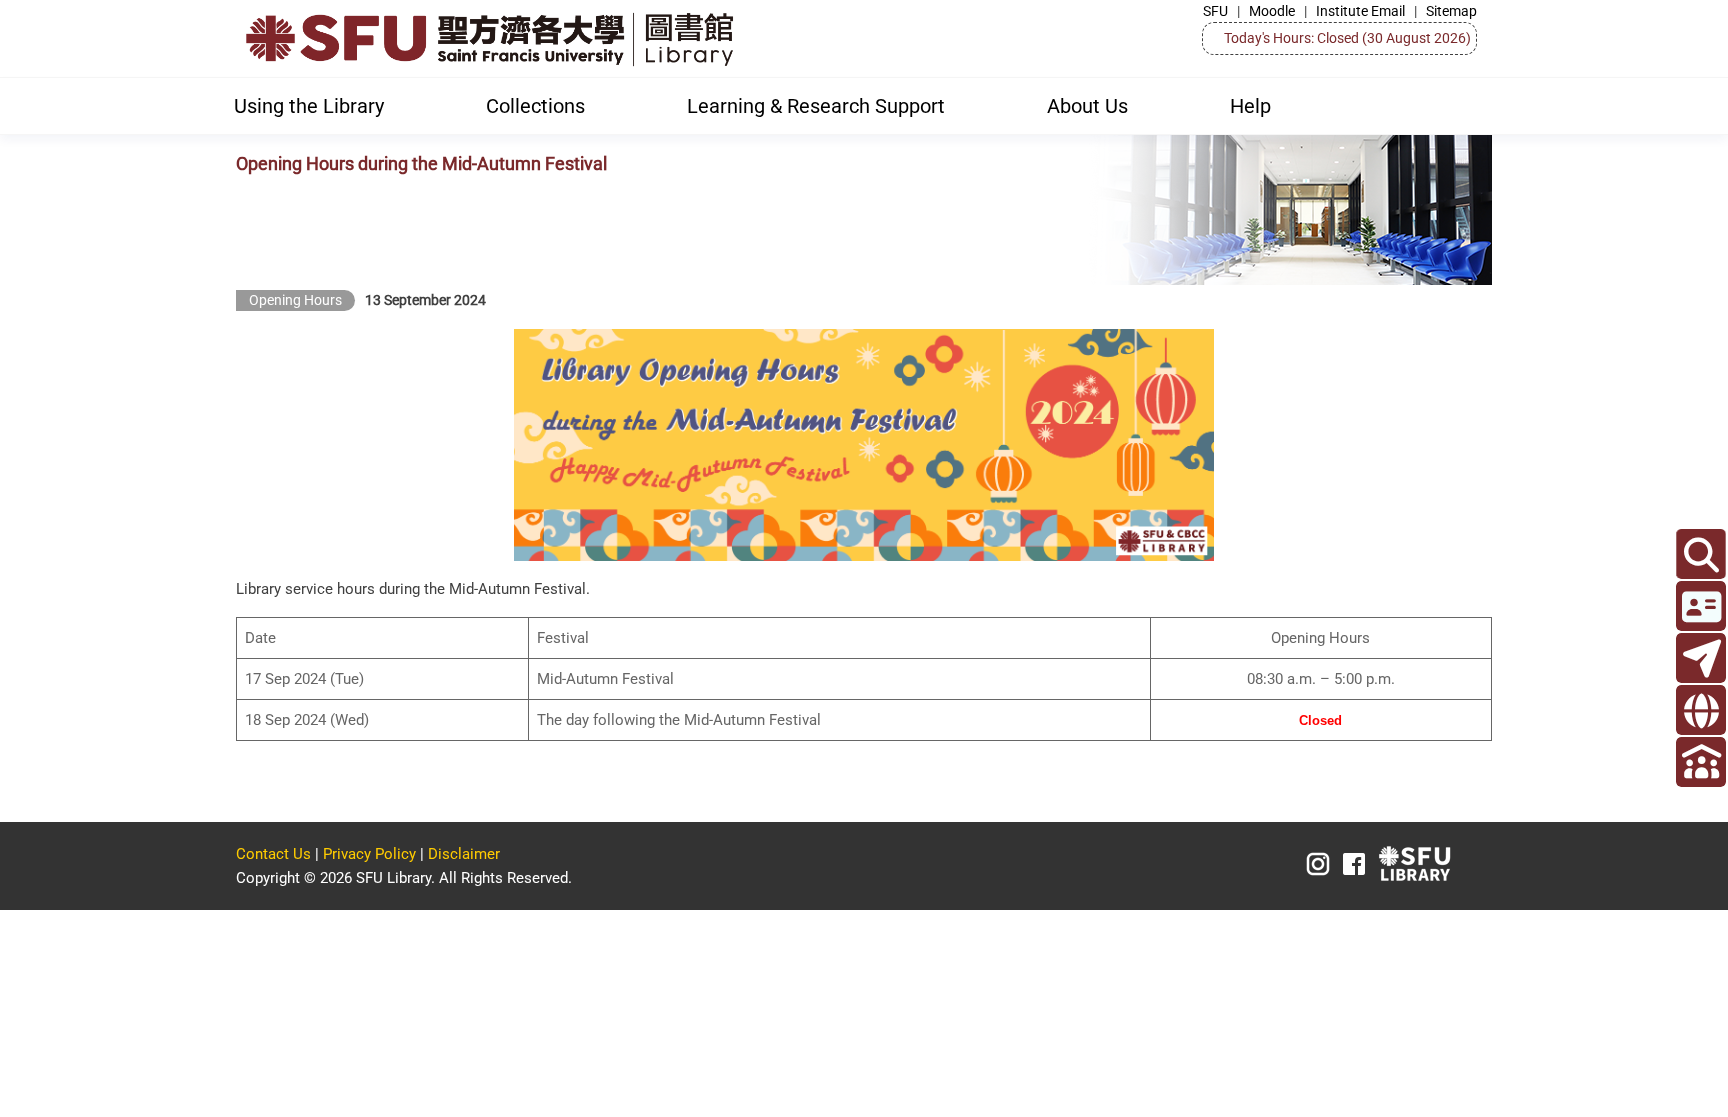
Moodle (1272, 11)
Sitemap (1451, 11)
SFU (1215, 11)
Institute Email (1360, 11)
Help (1250, 106)
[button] (1701, 554)
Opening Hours (295, 300)
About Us (1087, 106)
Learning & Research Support (816, 106)
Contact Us (273, 854)
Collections (535, 106)
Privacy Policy (369, 854)
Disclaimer (464, 854)
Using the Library (309, 106)
